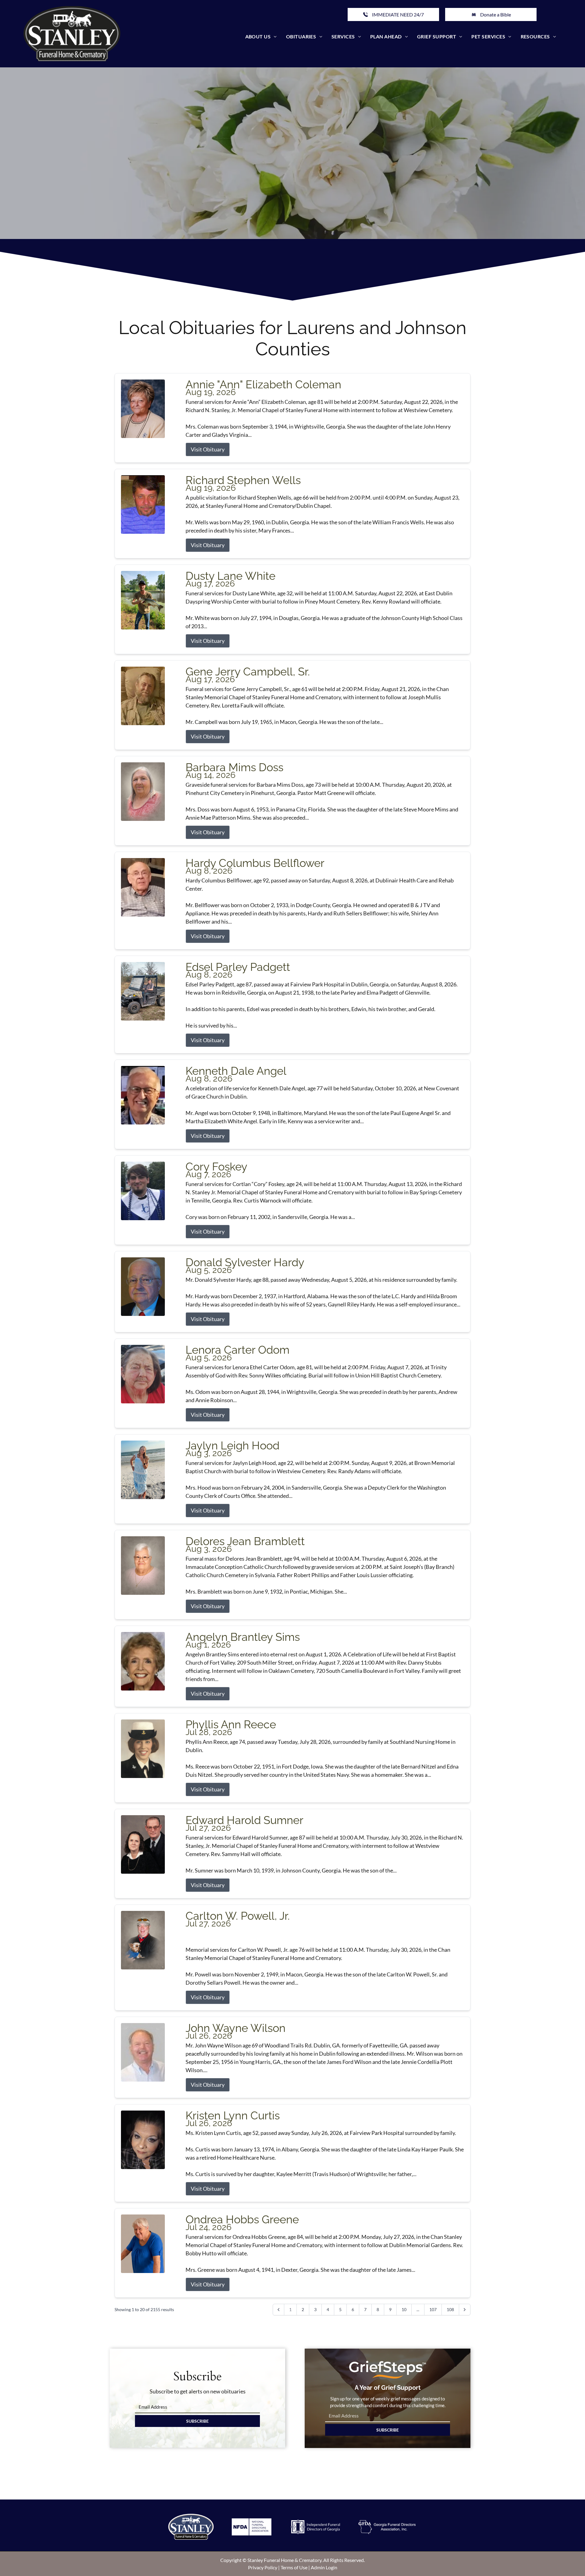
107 (433, 2309)
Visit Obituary (208, 449)
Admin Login (324, 2567)
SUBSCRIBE (197, 2421)
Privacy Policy (263, 2567)
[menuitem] (261, 37)
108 (450, 2309)
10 (404, 2309)
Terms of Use (294, 2567)
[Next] (465, 2310)
